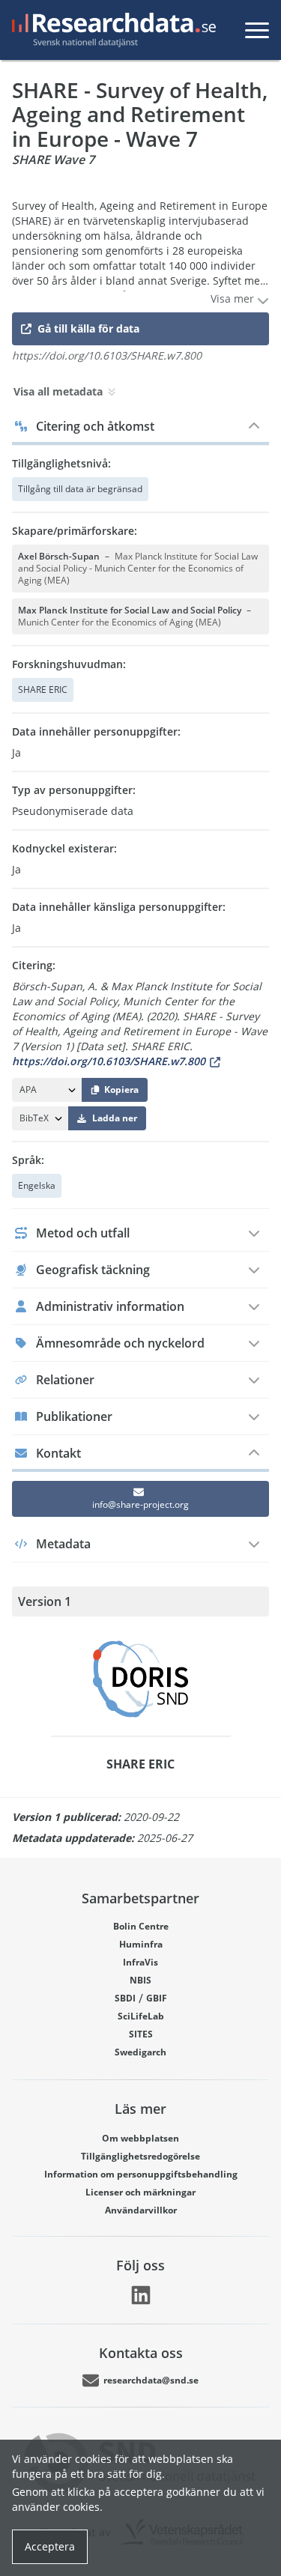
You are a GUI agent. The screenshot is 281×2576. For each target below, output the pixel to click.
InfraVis (140, 1962)
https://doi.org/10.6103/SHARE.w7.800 (109, 1061)
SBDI (125, 1998)
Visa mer (234, 298)
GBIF (157, 1998)
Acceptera (50, 2546)
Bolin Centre (141, 1926)
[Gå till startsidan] (111, 30)
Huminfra (141, 1944)
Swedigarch (140, 2052)
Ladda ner (115, 1118)
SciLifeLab (141, 2016)
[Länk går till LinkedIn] (141, 2295)
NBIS (140, 1980)
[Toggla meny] (257, 30)
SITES (141, 2034)
